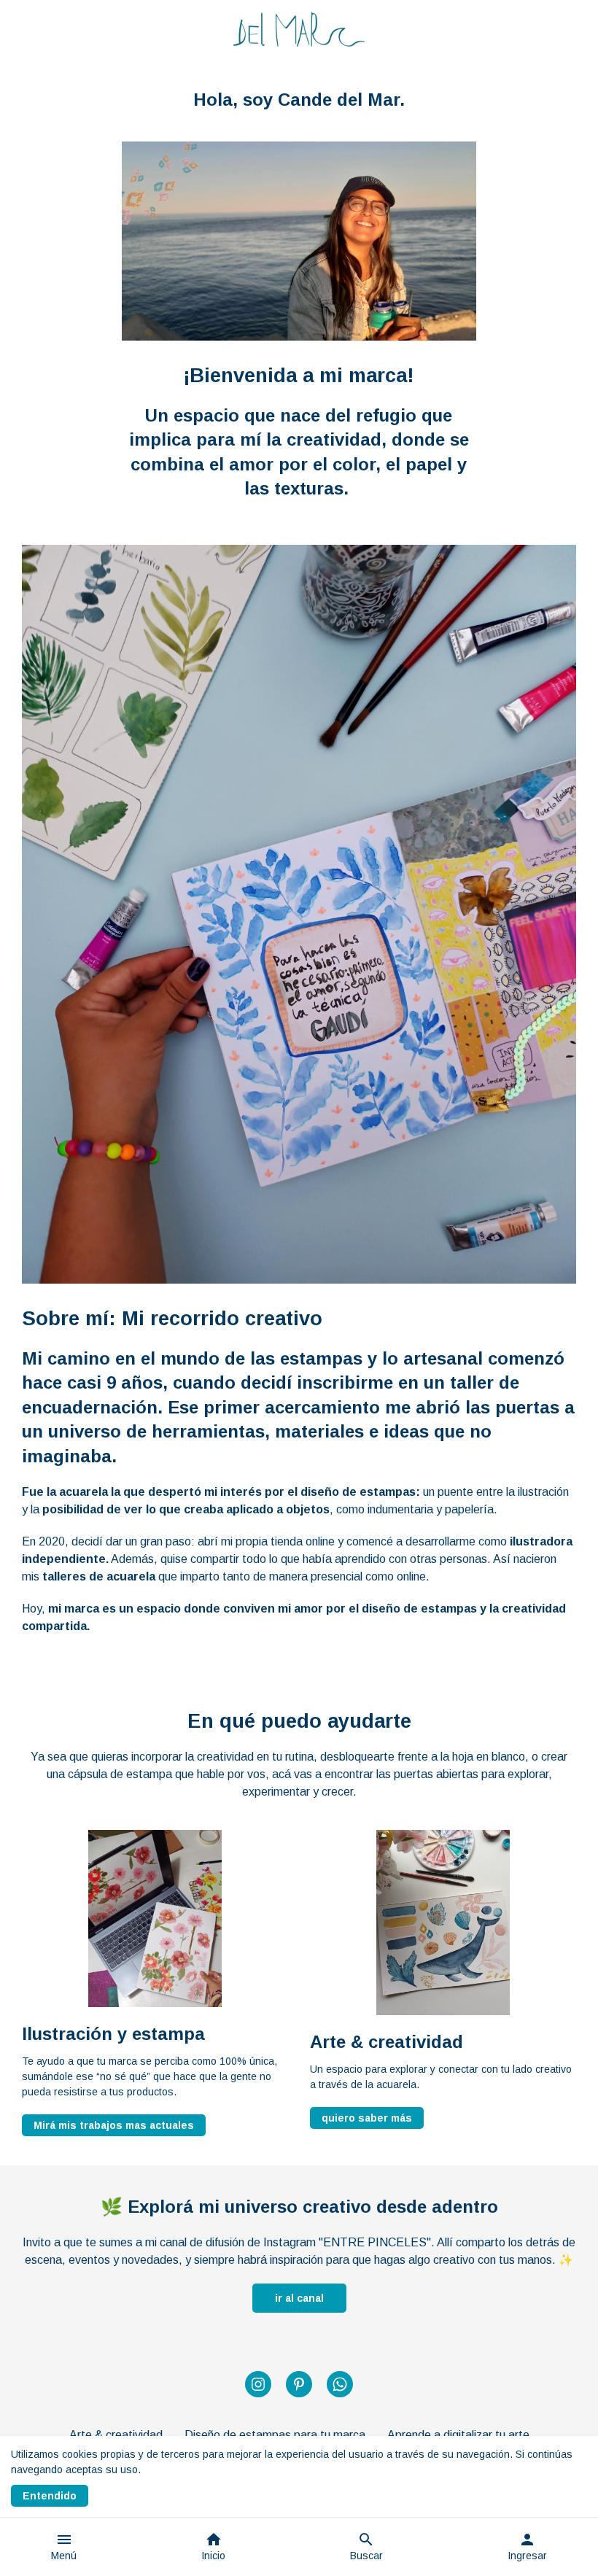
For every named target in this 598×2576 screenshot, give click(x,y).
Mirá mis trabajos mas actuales (114, 2125)
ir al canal (299, 2298)
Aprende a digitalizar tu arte (458, 2435)
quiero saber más (367, 2118)
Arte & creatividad (116, 2435)
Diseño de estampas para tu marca (275, 2435)
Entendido (50, 2496)
